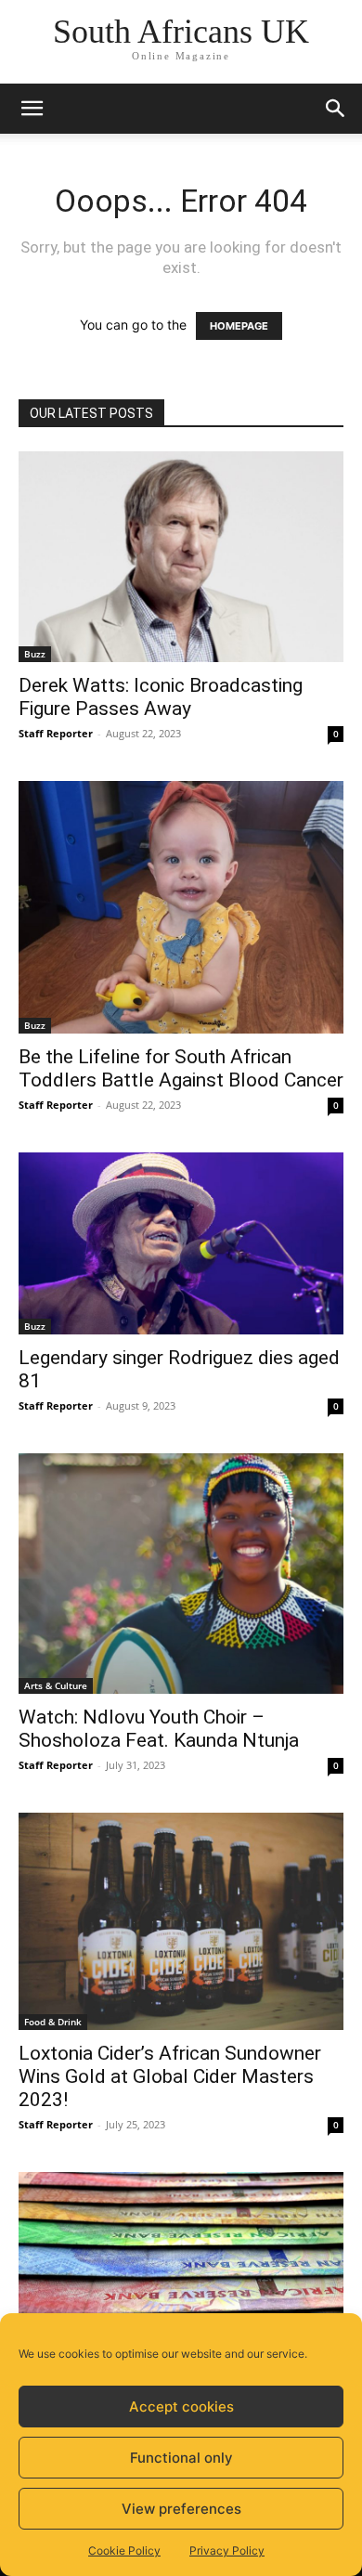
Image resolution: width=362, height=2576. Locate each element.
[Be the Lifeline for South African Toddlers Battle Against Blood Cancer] (181, 907)
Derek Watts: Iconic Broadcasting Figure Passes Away (161, 697)
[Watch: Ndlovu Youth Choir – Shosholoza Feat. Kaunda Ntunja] (181, 1574)
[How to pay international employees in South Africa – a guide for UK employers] (181, 2269)
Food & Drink (53, 2022)
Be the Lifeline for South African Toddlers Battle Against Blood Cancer (181, 1068)
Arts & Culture (56, 1685)
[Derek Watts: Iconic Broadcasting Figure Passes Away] (181, 557)
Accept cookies (181, 2407)
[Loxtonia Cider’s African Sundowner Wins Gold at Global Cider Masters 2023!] (181, 1921)
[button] (32, 109)
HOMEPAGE (239, 326)
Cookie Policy (124, 2550)
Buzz (35, 654)
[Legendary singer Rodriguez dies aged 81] (181, 1244)
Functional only (181, 2458)
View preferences (181, 2509)
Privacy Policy (227, 2550)
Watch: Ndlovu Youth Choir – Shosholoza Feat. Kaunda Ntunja (159, 1729)
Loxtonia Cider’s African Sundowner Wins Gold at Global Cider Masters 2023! (170, 2076)
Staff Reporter (56, 733)
